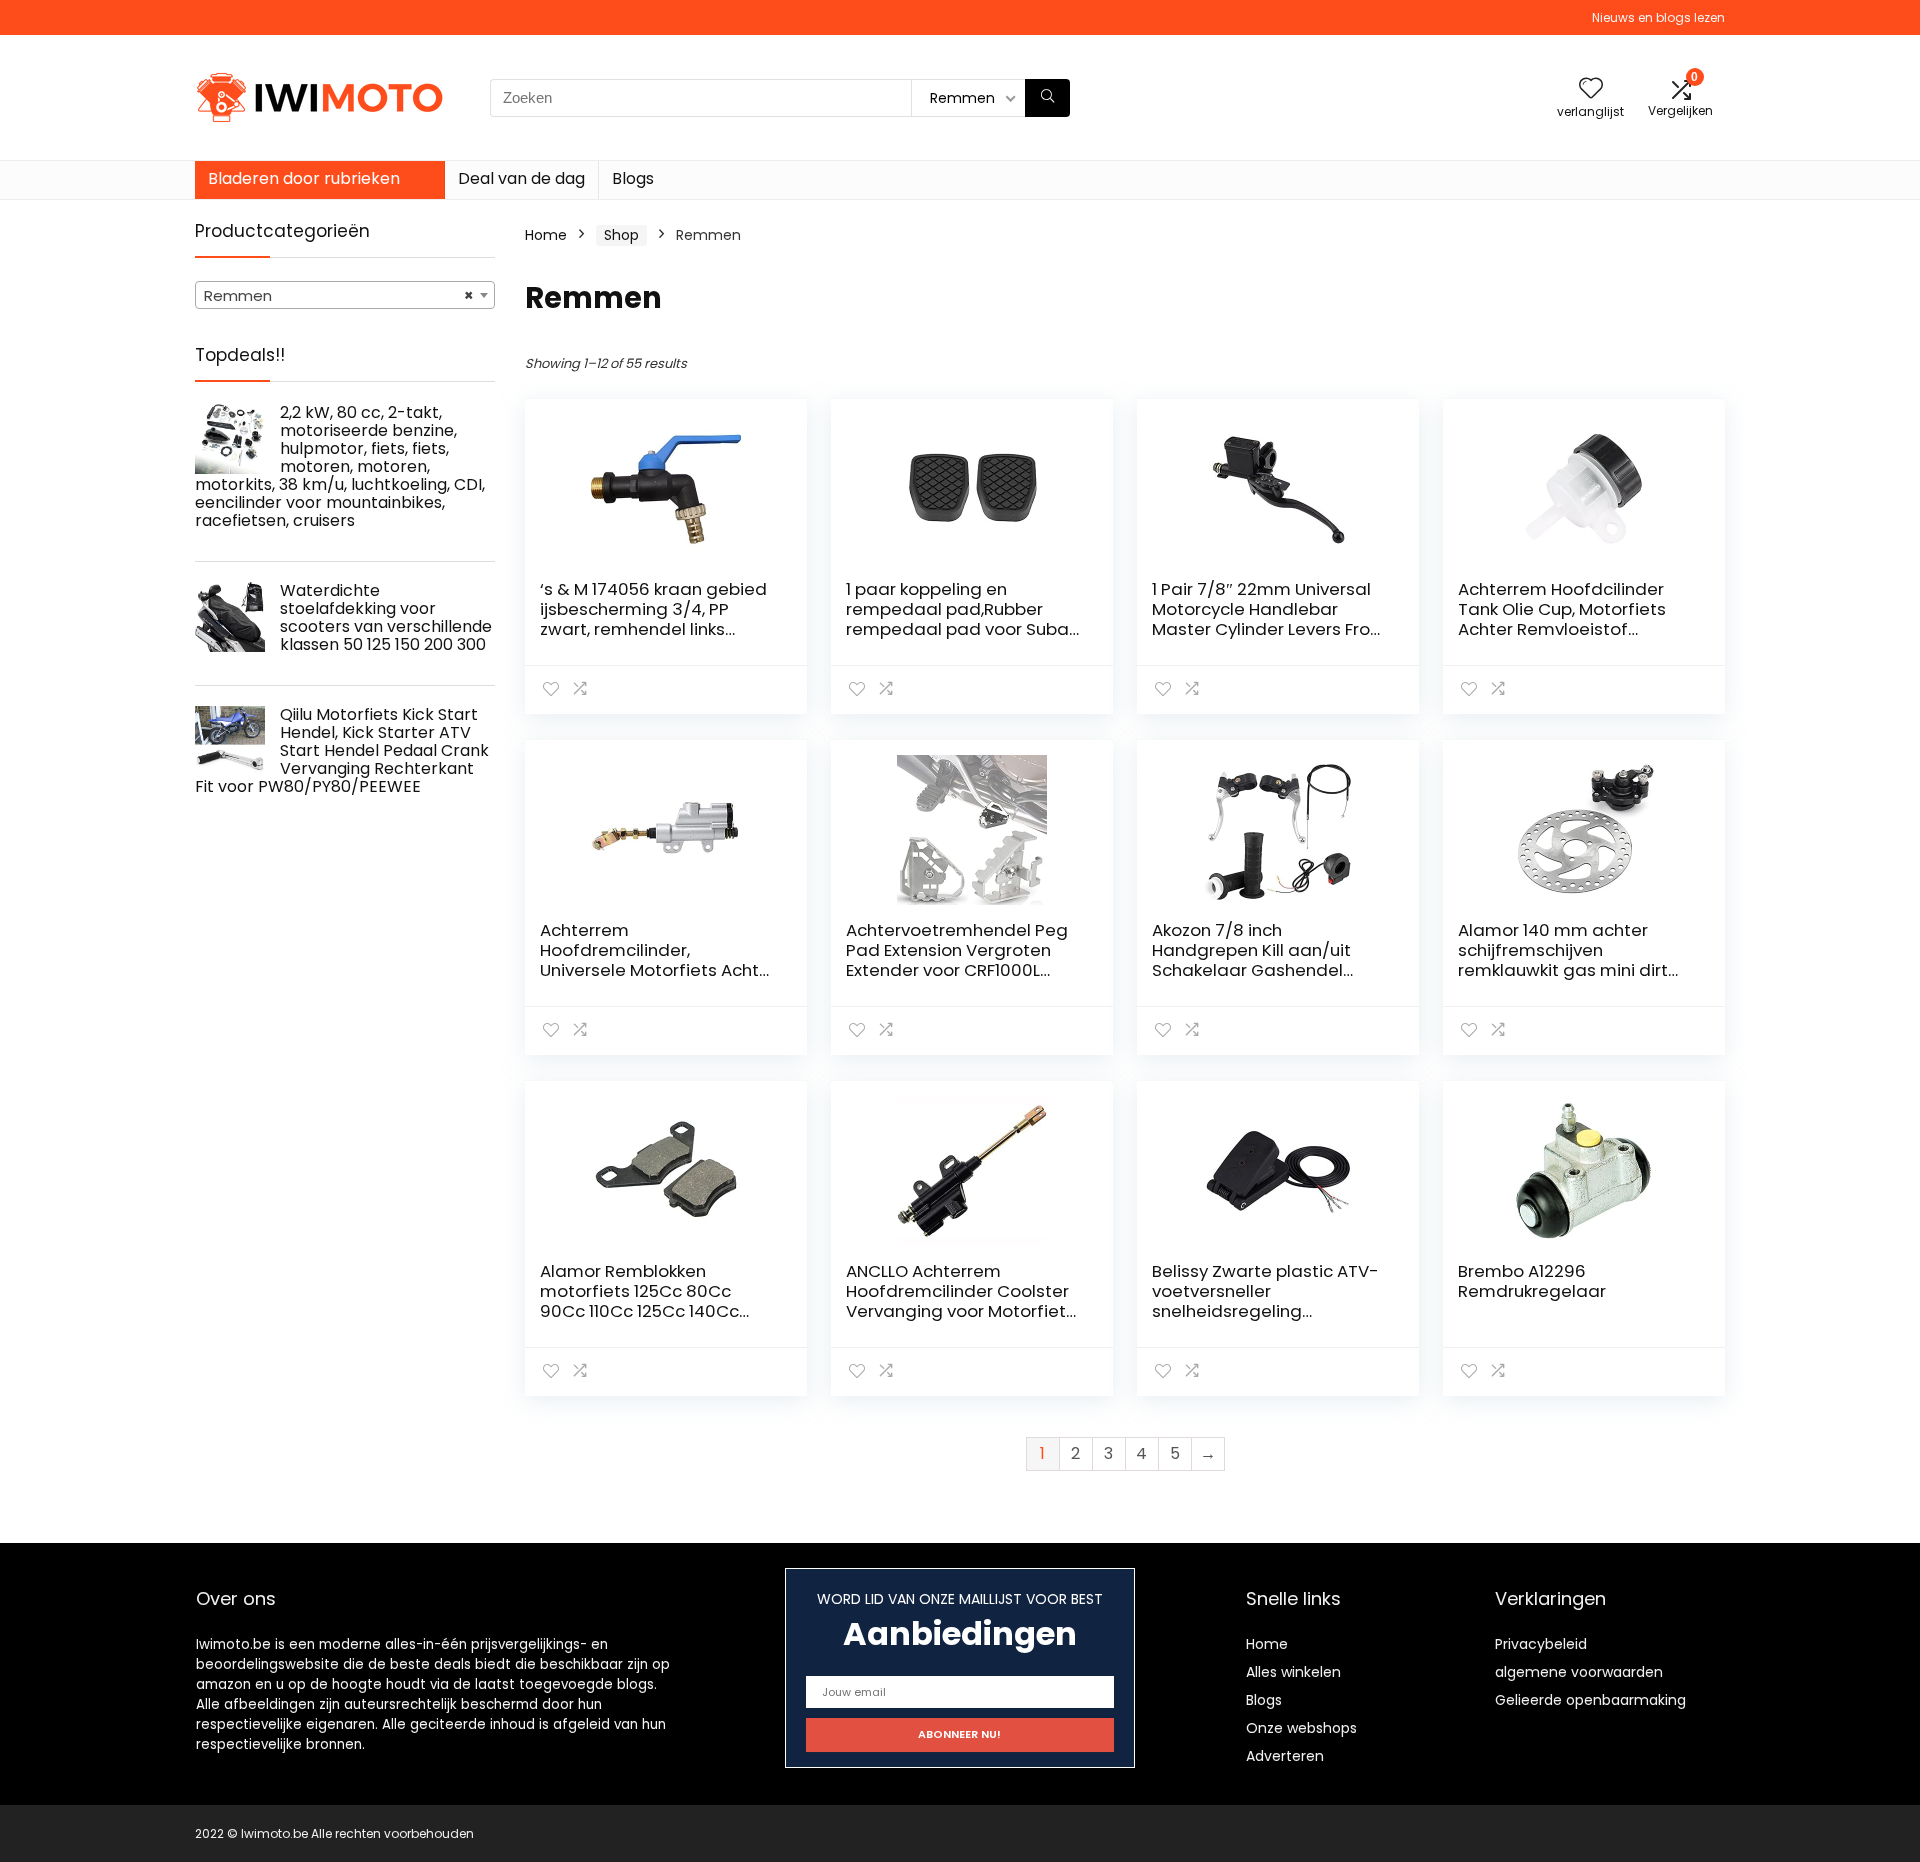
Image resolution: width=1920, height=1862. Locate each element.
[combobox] (345, 295)
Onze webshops (1301, 1728)
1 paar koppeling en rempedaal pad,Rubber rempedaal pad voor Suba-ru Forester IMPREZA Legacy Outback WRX (962, 629)
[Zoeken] (1047, 98)
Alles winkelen (1293, 1672)
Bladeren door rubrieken (304, 178)
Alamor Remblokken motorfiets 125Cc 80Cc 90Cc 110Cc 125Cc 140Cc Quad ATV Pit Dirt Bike (639, 1301)
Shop (621, 235)
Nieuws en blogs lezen (1658, 17)
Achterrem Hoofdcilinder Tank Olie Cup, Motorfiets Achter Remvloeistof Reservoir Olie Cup (1562, 619)
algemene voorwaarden (1579, 1672)
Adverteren (1285, 1756)
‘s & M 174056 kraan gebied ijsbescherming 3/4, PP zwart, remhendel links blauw (653, 619)
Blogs (633, 178)
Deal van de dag (521, 178)
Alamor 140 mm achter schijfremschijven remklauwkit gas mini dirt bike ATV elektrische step (1563, 960)
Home (546, 235)
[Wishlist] (1591, 89)
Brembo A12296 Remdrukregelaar (1532, 1281)
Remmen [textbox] (339, 295)
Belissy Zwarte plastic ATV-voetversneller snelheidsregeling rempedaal (1265, 1301)
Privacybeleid (1541, 1644)
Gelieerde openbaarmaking (1590, 1700)
